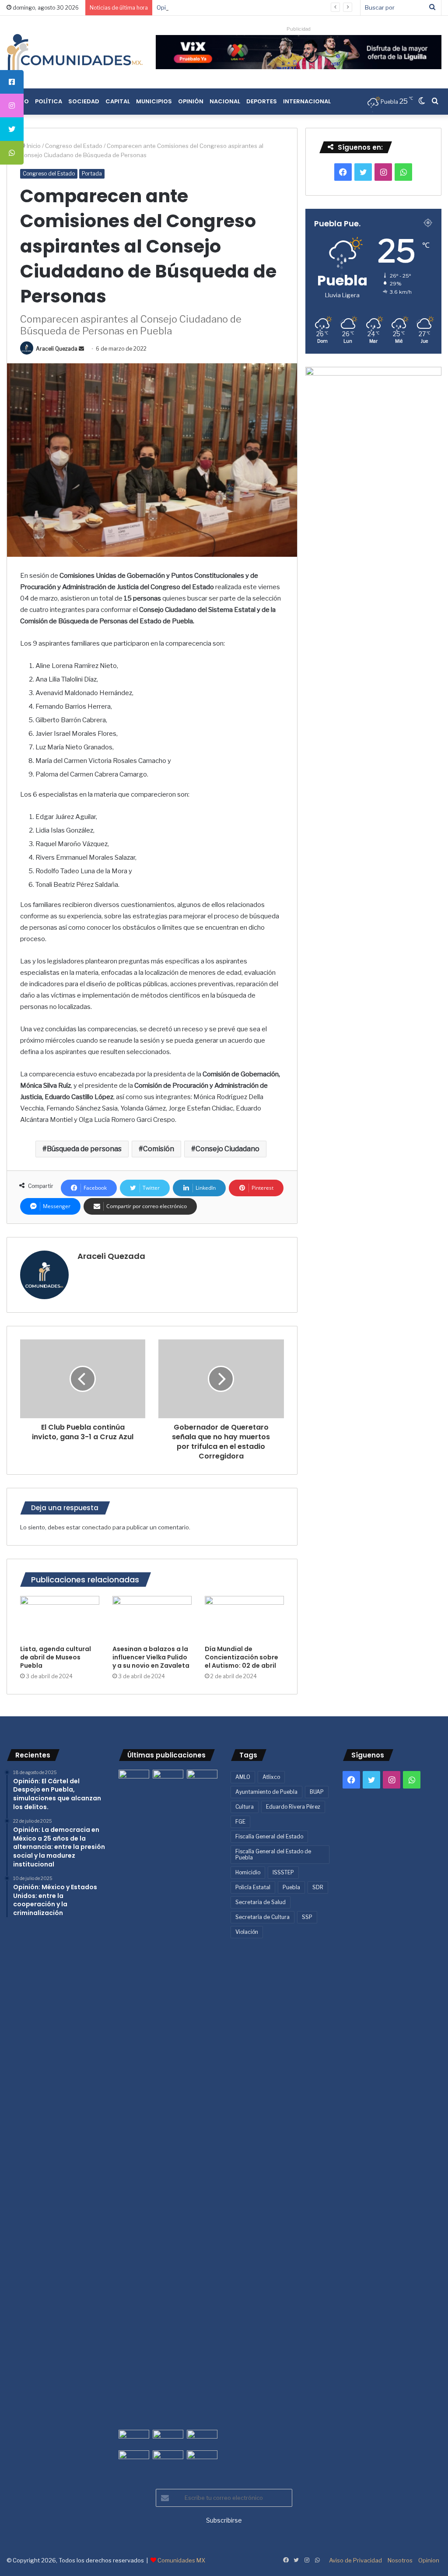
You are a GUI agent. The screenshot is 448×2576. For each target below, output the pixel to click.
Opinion (429, 2560)
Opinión (191, 101)
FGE (240, 1822)
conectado (96, 1527)
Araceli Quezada (57, 349)
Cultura (245, 1807)
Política (49, 101)
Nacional (225, 101)
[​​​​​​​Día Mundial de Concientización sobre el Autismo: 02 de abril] (244, 1618)
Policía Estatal (253, 1887)
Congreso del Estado (74, 146)
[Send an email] (81, 349)
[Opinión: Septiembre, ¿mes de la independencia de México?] (168, 2438)
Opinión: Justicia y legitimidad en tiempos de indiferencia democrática (251, 7)
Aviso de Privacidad (355, 2560)
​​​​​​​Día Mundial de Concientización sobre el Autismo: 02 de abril (241, 1657)
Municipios (154, 101)
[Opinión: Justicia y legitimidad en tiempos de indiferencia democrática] (134, 2438)
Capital (118, 101)
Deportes (262, 101)
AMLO (243, 1777)
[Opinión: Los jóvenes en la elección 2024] (134, 2459)
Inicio (33, 146)
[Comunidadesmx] (75, 52)
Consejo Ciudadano (227, 1149)
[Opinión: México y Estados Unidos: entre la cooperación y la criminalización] (202, 1778)
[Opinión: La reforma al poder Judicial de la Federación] (168, 2459)
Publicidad (299, 29)
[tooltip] (12, 82)
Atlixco (271, 1777)
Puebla (291, 1887)
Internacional (307, 101)
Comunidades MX (181, 2560)
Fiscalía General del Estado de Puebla (273, 1854)
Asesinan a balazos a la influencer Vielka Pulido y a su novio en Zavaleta (151, 1657)
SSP (307, 1917)
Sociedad (84, 101)
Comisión (159, 1149)
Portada (92, 174)
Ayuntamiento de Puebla (266, 1792)
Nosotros (400, 2560)
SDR (318, 1887)
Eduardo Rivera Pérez (293, 1807)
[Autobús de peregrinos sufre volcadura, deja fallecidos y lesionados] (202, 2459)
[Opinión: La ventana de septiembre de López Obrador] (202, 2438)
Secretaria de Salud (261, 1902)
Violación (247, 1932)
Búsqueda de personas (84, 1149)
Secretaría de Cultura (262, 1917)
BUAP (317, 1792)
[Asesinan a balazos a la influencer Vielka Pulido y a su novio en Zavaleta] (152, 1618)
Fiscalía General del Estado (269, 1836)
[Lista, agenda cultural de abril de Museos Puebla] (60, 1618)
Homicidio (248, 1872)
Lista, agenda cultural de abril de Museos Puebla (56, 1657)
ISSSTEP (283, 1872)
